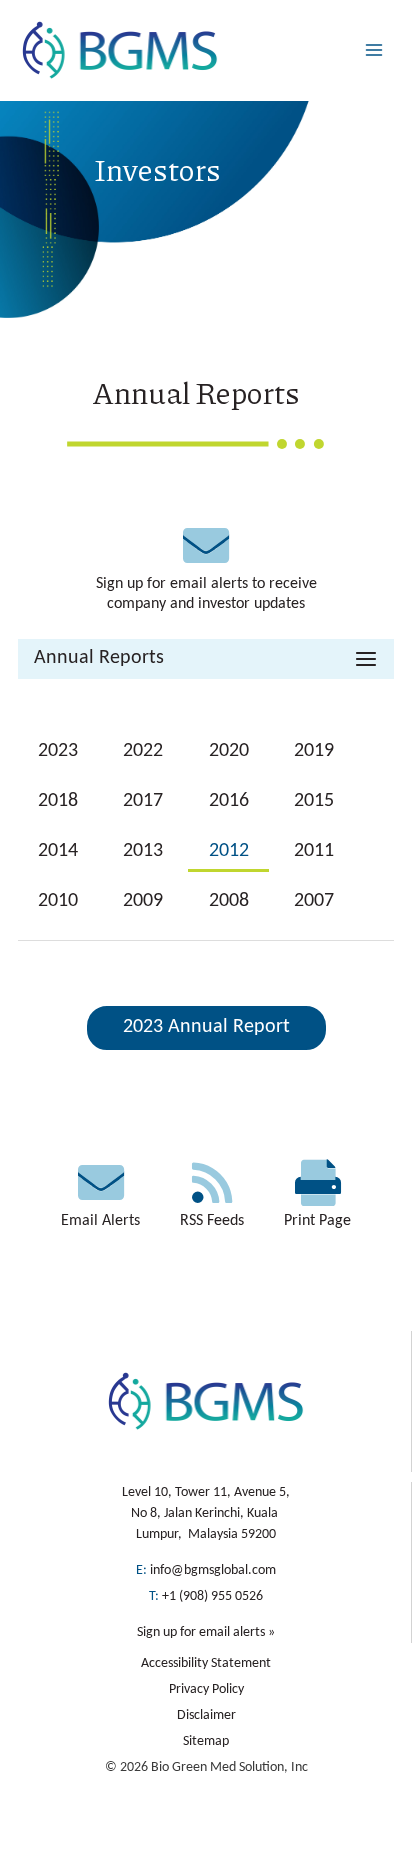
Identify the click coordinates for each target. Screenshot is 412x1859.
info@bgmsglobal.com (213, 1570)
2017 (143, 801)
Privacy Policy (206, 1689)
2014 (58, 851)
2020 (229, 751)
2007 (314, 901)
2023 (58, 751)
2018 (58, 801)
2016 (229, 801)
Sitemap (206, 1741)
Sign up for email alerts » (206, 1632)
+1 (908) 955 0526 (212, 1596)
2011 (314, 851)
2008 (229, 901)
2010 (58, 901)
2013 (143, 851)
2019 (314, 751)
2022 (143, 751)
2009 (143, 901)
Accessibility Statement (206, 1663)
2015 (314, 801)
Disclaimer (206, 1715)
